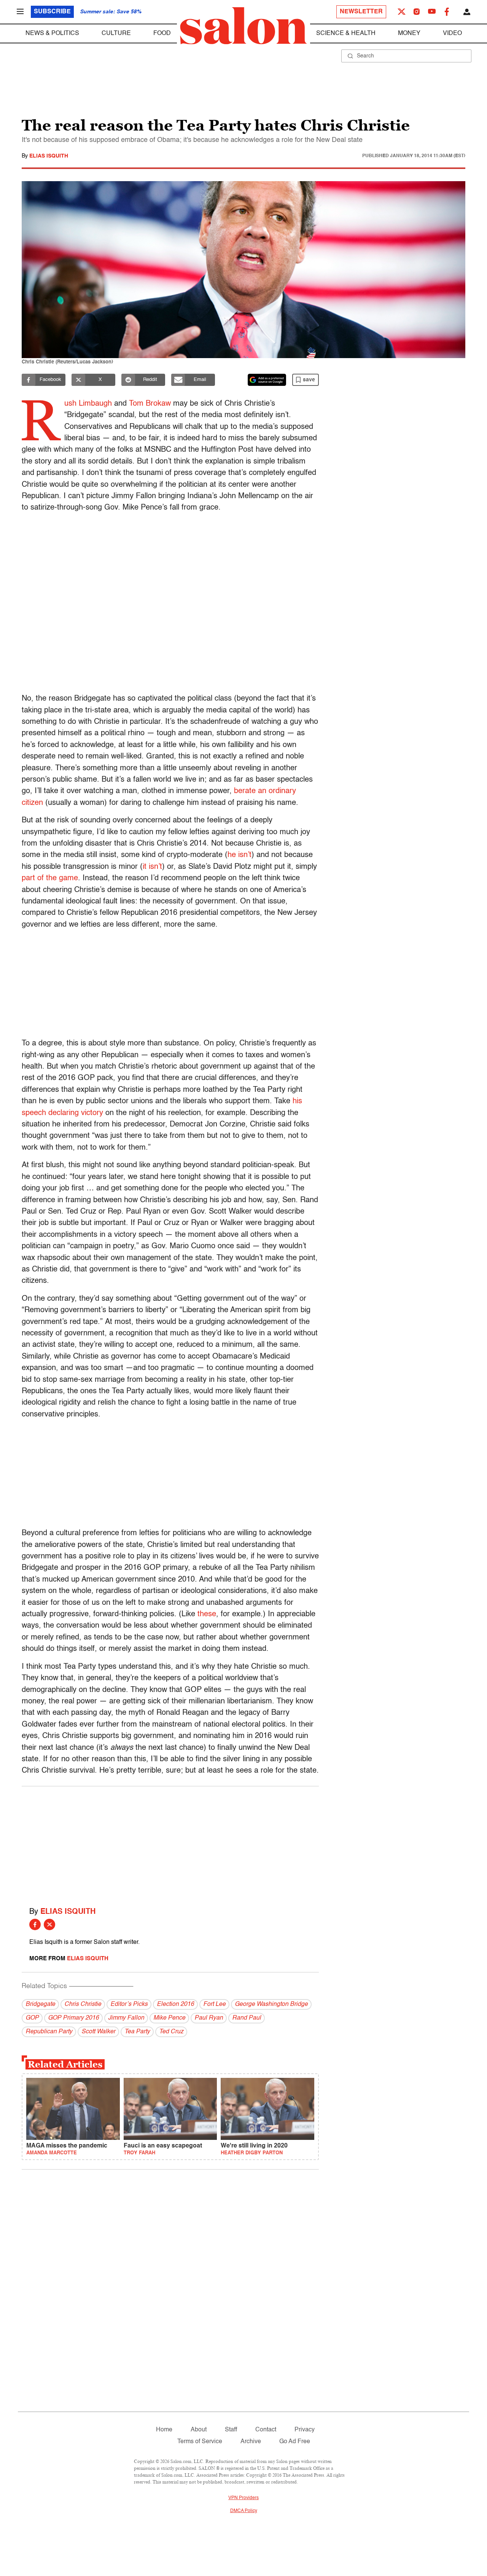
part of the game (50, 878)
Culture (116, 33)
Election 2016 (175, 2004)
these (207, 1614)
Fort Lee (214, 2004)
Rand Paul (247, 2018)
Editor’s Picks (129, 2004)
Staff (231, 2430)
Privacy (305, 2430)
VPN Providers (243, 2498)
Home (164, 2430)
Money (409, 33)
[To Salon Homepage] (243, 26)
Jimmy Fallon (126, 2018)
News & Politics (52, 33)
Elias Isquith (49, 156)
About (199, 2430)
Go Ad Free (295, 2442)
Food (162, 33)
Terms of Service (200, 2442)
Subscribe (52, 12)
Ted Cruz (171, 2032)
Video (452, 33)
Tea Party (137, 2032)
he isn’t (240, 855)
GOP (32, 2018)
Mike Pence (169, 2018)
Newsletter (361, 12)
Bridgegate (40, 2004)
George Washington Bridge (271, 2004)
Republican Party (49, 2032)
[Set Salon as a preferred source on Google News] (267, 380)
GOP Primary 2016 (73, 2018)
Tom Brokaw (150, 404)
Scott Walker (98, 2032)
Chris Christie (83, 2004)
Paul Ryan (209, 2018)
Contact (266, 2430)
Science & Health (346, 33)
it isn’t (152, 867)
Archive (251, 2442)
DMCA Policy (244, 2511)
